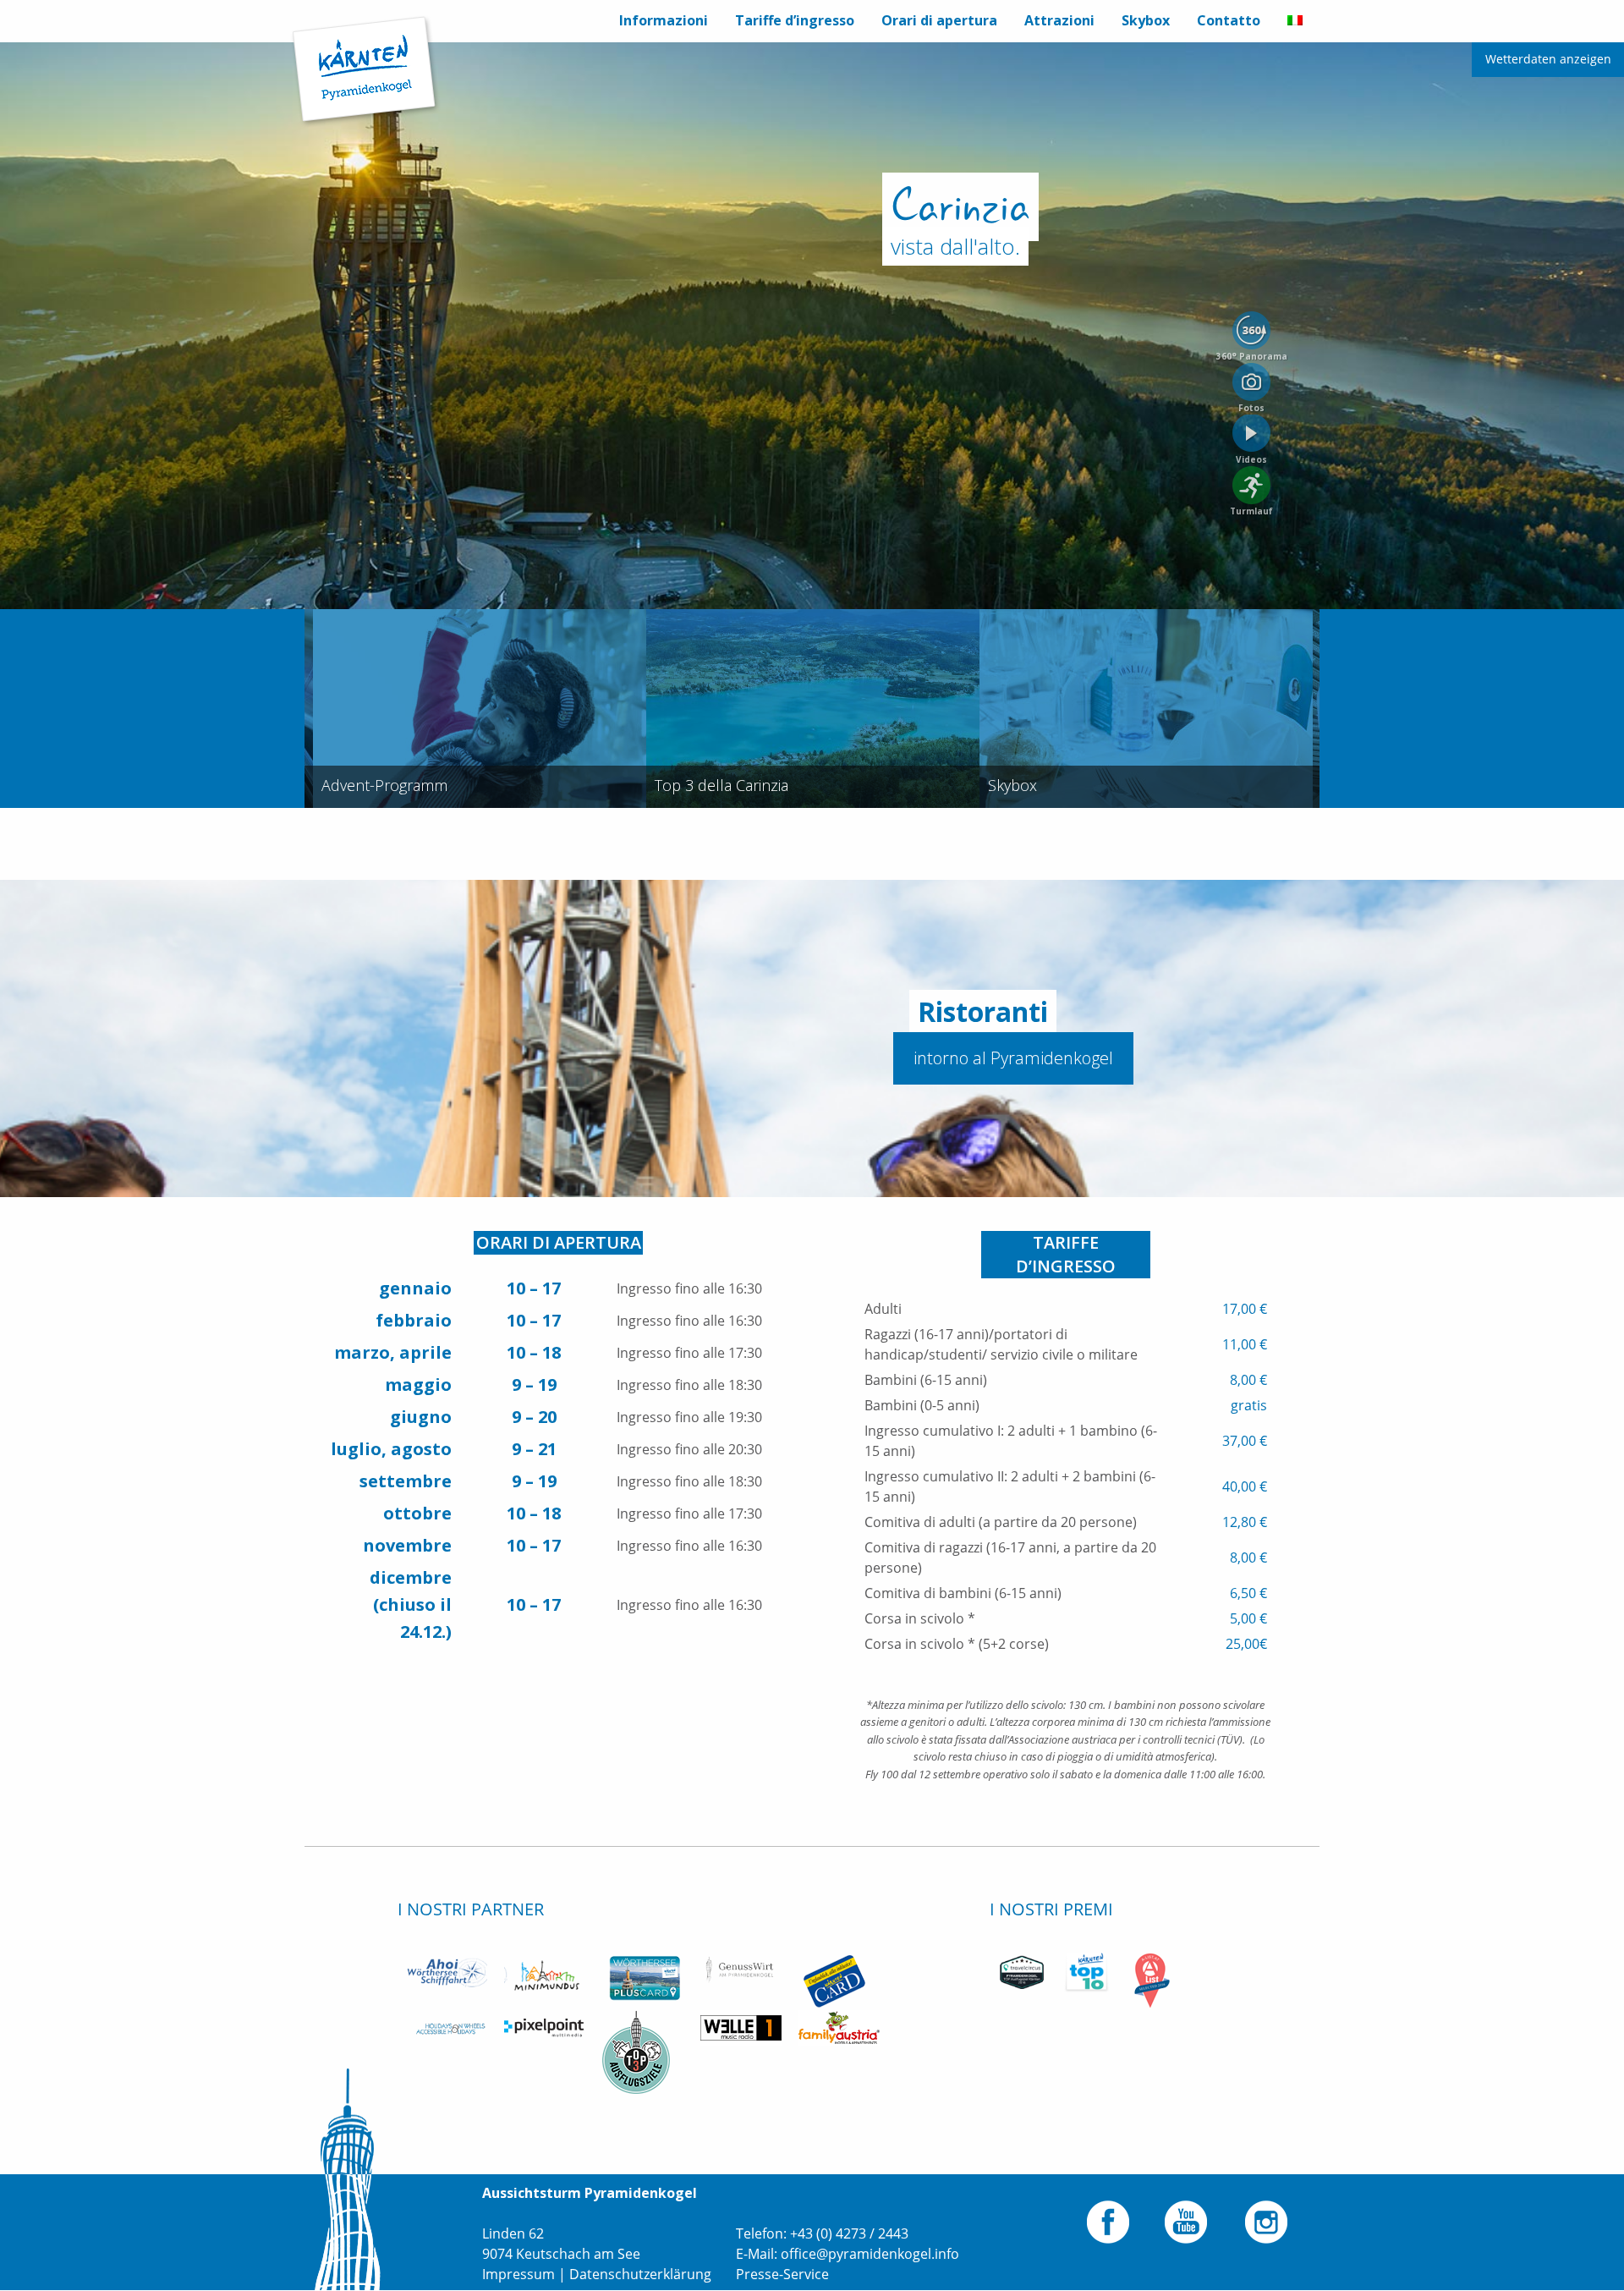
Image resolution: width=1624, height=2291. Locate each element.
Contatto (1229, 20)
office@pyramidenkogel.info (870, 2254)
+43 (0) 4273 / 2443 (849, 2233)
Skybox (1146, 20)
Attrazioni (1059, 20)
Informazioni (664, 20)
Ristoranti (983, 1011)
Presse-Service (782, 2274)
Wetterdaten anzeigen (1548, 59)
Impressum (518, 2274)
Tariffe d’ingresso (795, 20)
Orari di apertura (939, 20)
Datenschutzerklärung (640, 2274)
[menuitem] (664, 21)
